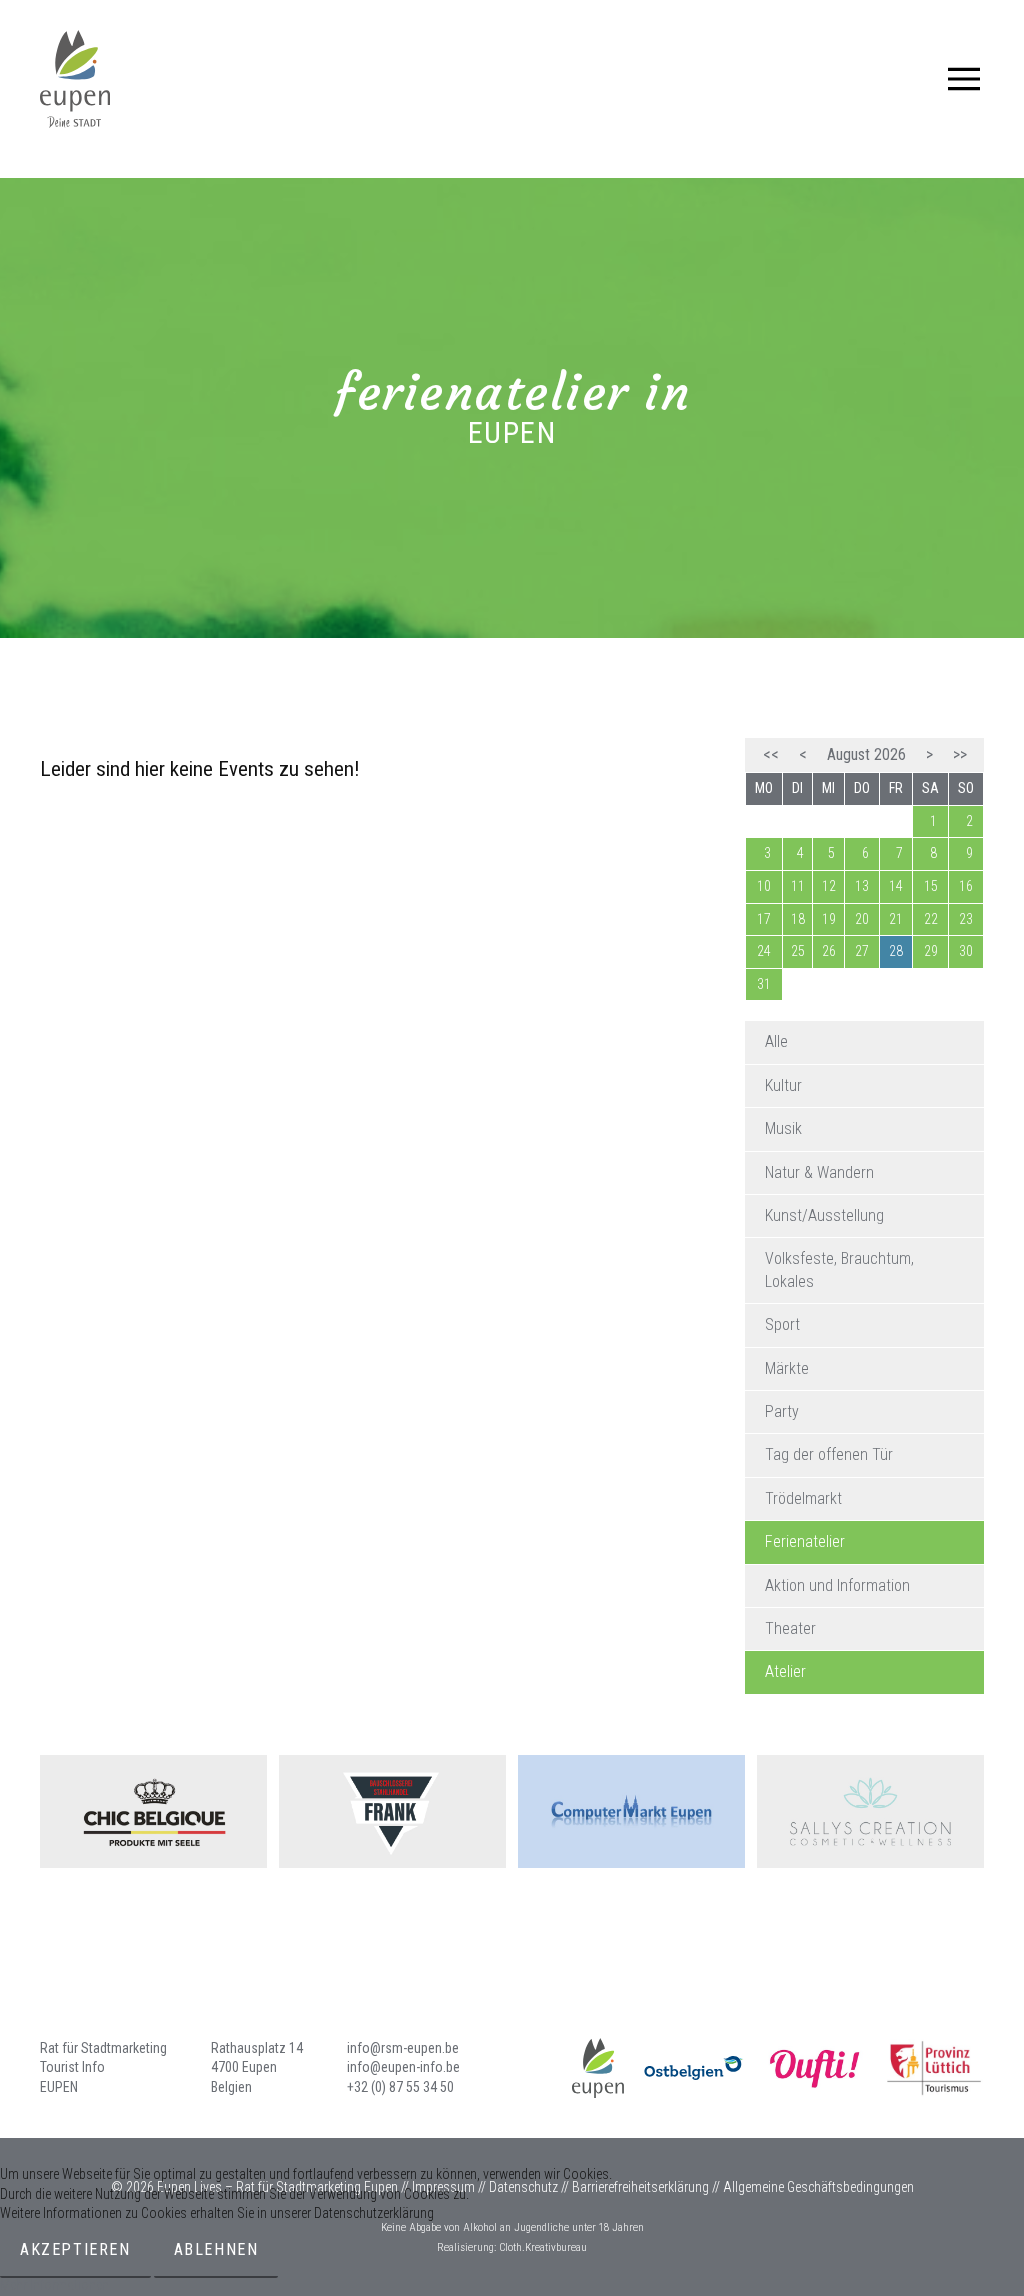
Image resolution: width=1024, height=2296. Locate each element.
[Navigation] (964, 79)
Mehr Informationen (54, 2285)
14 (896, 886)
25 (798, 951)
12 (829, 886)
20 (862, 919)
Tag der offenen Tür (829, 1454)
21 (896, 919)
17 (764, 919)
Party (782, 1411)
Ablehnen (216, 2249)
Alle (776, 1041)
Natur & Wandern (819, 1172)
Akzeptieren (75, 2249)
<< (771, 754)
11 (798, 886)
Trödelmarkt (803, 1498)
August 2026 (866, 754)
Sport (782, 1324)
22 (931, 919)
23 (966, 919)
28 (896, 951)
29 (931, 951)
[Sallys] (870, 1811)
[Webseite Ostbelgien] (694, 2068)
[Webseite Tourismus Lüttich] (934, 2068)
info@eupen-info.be (403, 2067)
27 (862, 951)
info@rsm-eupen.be (403, 2048)
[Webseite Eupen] (574, 2068)
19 (829, 919)
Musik (783, 1128)
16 (966, 886)
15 (931, 886)
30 (966, 951)
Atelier (785, 1671)
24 (764, 951)
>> (960, 754)
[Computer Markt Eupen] (631, 1811)
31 (764, 984)
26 (829, 951)
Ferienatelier (805, 1541)
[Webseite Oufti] (814, 2068)
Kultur (783, 1085)
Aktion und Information (837, 1585)
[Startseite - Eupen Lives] (75, 79)
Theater (790, 1628)
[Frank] (392, 1811)
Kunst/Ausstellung (824, 1215)
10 (764, 886)
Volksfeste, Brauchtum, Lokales (839, 1269)
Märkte (787, 1368)
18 (798, 919)
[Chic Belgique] (153, 1811)
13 (862, 886)
